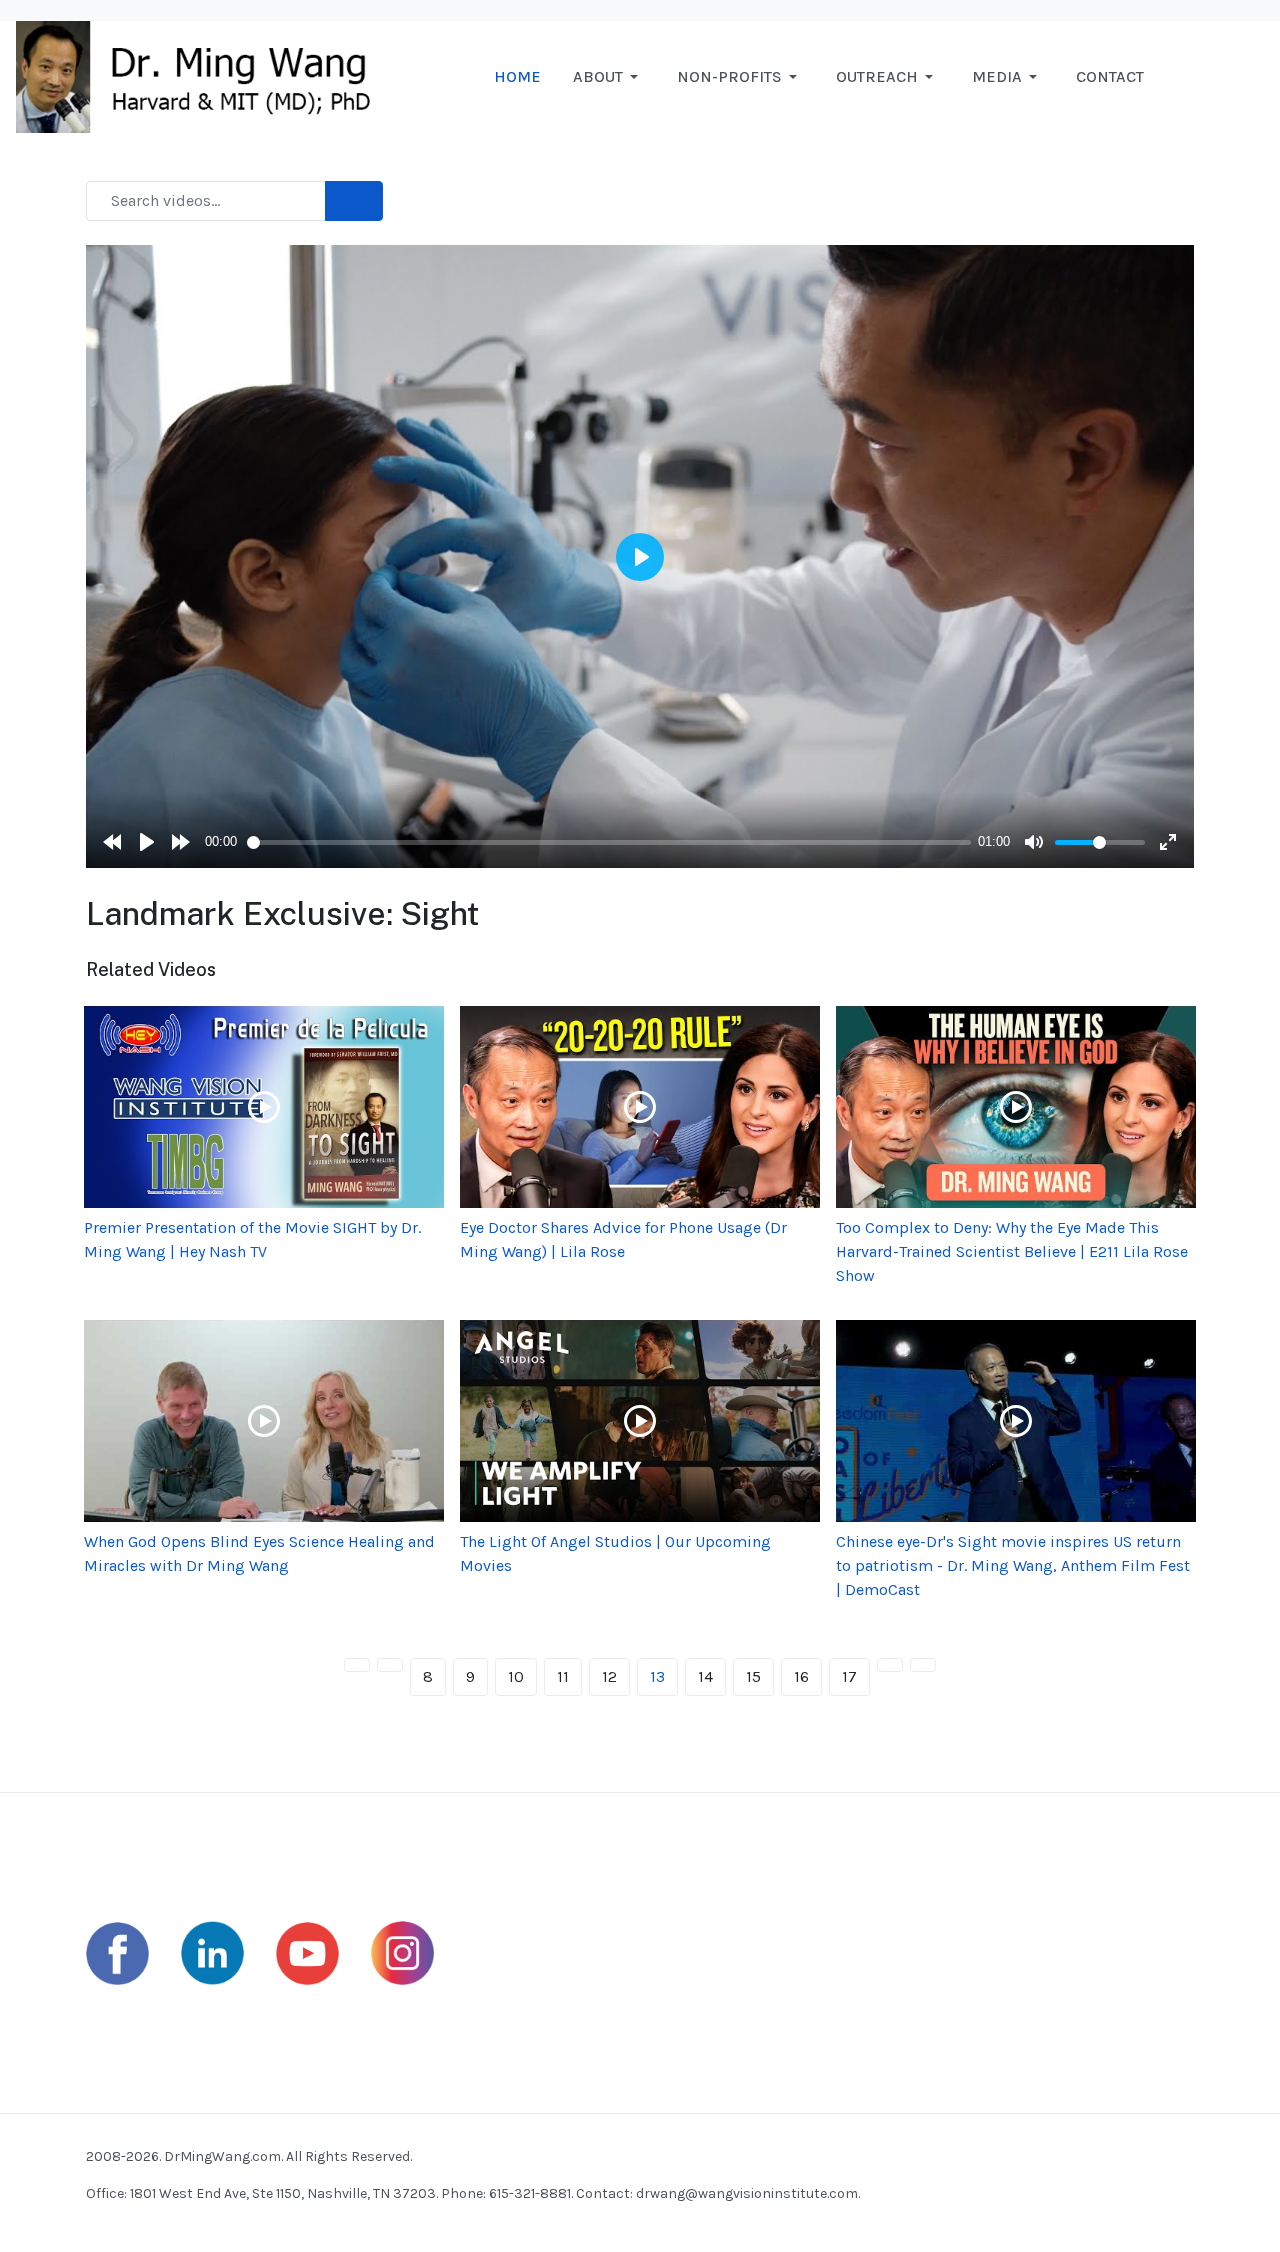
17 (849, 1676)
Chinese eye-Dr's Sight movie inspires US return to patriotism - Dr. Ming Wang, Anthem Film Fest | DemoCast (1013, 1565)
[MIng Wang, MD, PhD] (203, 75)
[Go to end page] (923, 1665)
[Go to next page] (890, 1665)
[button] (609, 77)
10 (516, 1676)
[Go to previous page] (390, 1665)
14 (705, 1676)
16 (801, 1676)
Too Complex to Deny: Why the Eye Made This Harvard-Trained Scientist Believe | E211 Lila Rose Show (1012, 1251)
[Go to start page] (357, 1665)
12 (609, 1676)
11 (563, 1676)
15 (753, 1676)
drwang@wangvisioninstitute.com (747, 2193)
